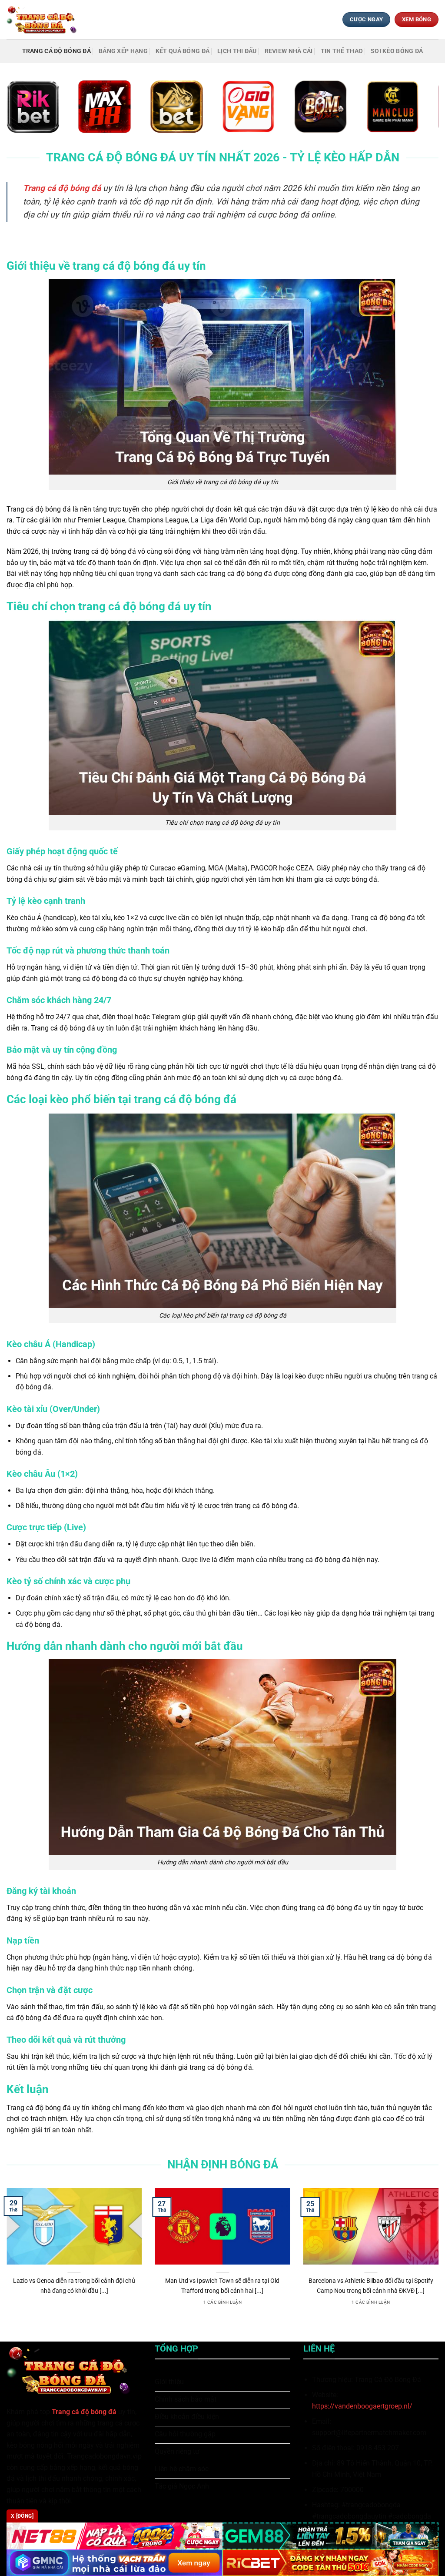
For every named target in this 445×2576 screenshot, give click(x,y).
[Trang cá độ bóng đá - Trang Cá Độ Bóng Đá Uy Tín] (45, 19)
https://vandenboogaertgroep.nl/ (362, 2406)
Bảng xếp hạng (123, 51)
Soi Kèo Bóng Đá (397, 51)
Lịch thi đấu (237, 51)
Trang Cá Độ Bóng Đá (56, 51)
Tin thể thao (342, 51)
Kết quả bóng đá (183, 51)
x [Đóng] (22, 2516)
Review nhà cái (289, 51)
